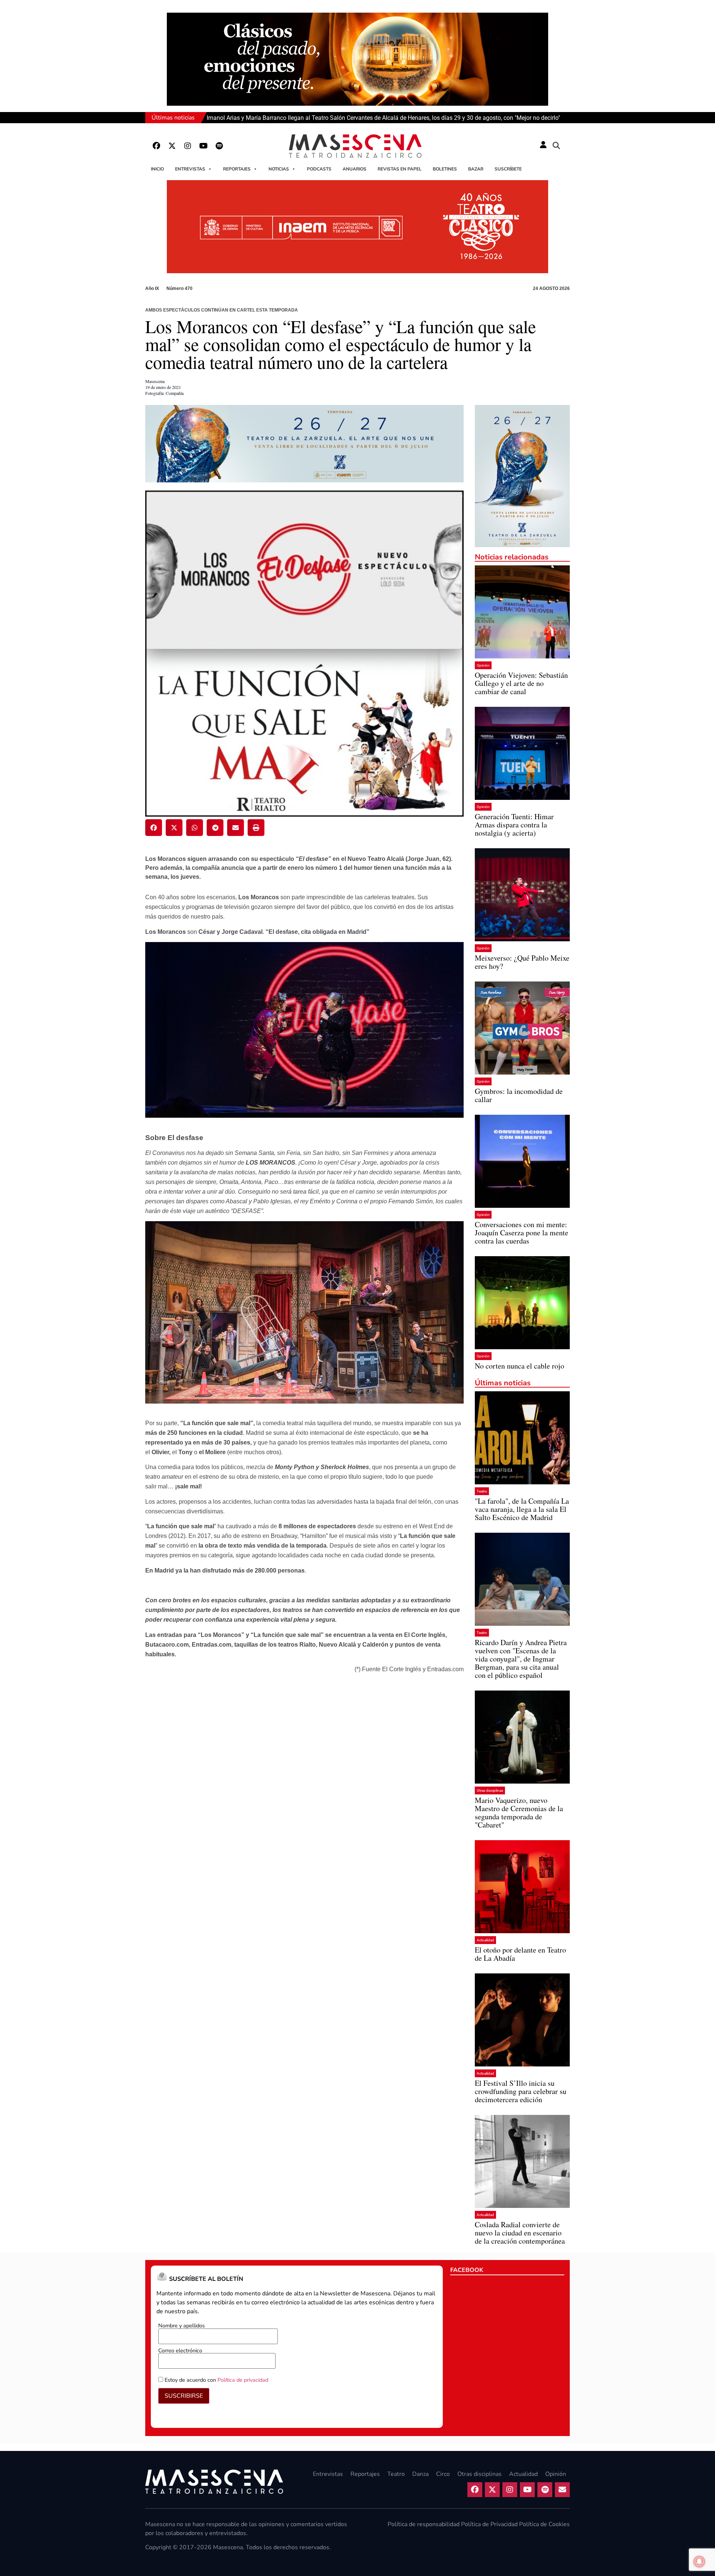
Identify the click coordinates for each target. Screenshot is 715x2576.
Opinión (483, 665)
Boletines (445, 169)
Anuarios (355, 169)
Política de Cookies (544, 2524)
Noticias (279, 169)
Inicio (157, 169)
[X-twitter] (172, 146)
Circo (443, 2474)
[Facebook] (156, 146)
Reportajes (237, 169)
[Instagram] (188, 146)
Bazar (476, 169)
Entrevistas (190, 169)
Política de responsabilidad (424, 2524)
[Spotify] (219, 146)
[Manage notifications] (699, 2561)
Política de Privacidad (489, 2524)
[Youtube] (203, 146)
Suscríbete (508, 169)
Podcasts (319, 169)
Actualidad (485, 1940)
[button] (556, 146)
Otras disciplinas (490, 1790)
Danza (420, 2474)
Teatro (482, 1491)
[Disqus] (304, 1782)
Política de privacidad (243, 2380)
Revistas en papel (400, 169)
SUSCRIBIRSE (184, 2396)
